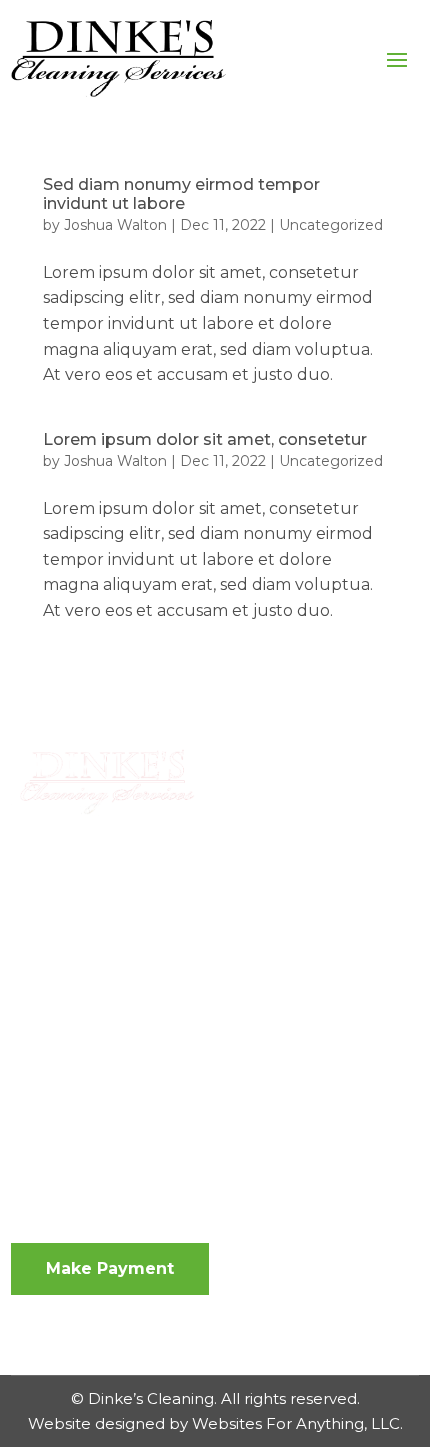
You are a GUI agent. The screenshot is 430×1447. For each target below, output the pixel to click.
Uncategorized (331, 225)
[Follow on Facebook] (27, 1025)
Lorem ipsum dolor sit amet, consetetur (205, 439)
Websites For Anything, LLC (296, 1423)
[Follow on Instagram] (67, 1025)
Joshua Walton (115, 225)
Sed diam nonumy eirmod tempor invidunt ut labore (181, 194)
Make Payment (110, 1268)
